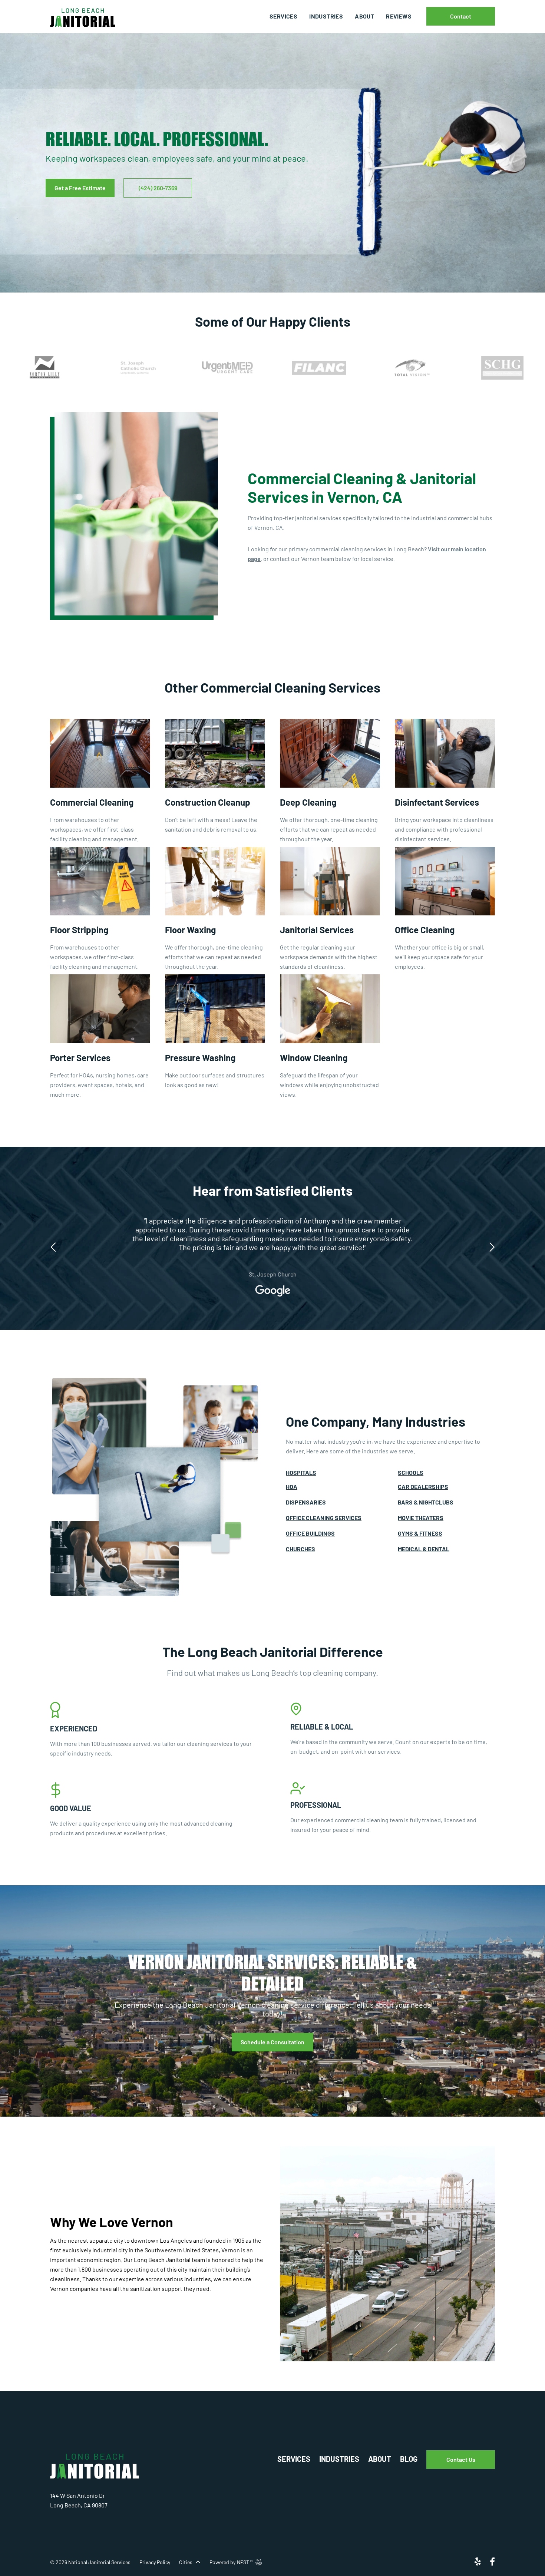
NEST (245, 2562)
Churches (300, 1549)
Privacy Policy (155, 2562)
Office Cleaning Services (324, 1518)
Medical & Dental (424, 1549)
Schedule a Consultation (272, 2042)
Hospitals (301, 1472)
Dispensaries (306, 1502)
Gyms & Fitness (420, 1533)
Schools (411, 1472)
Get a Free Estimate (80, 188)
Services (283, 16)
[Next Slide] (491, 1244)
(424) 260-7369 (158, 188)
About (364, 16)
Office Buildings (310, 1533)
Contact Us (461, 2459)
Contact (461, 16)
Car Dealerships (423, 1487)
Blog (409, 2459)
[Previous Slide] (54, 1244)
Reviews (399, 16)
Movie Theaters (421, 1518)
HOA (292, 1487)
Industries (326, 16)
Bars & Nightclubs (426, 1502)
